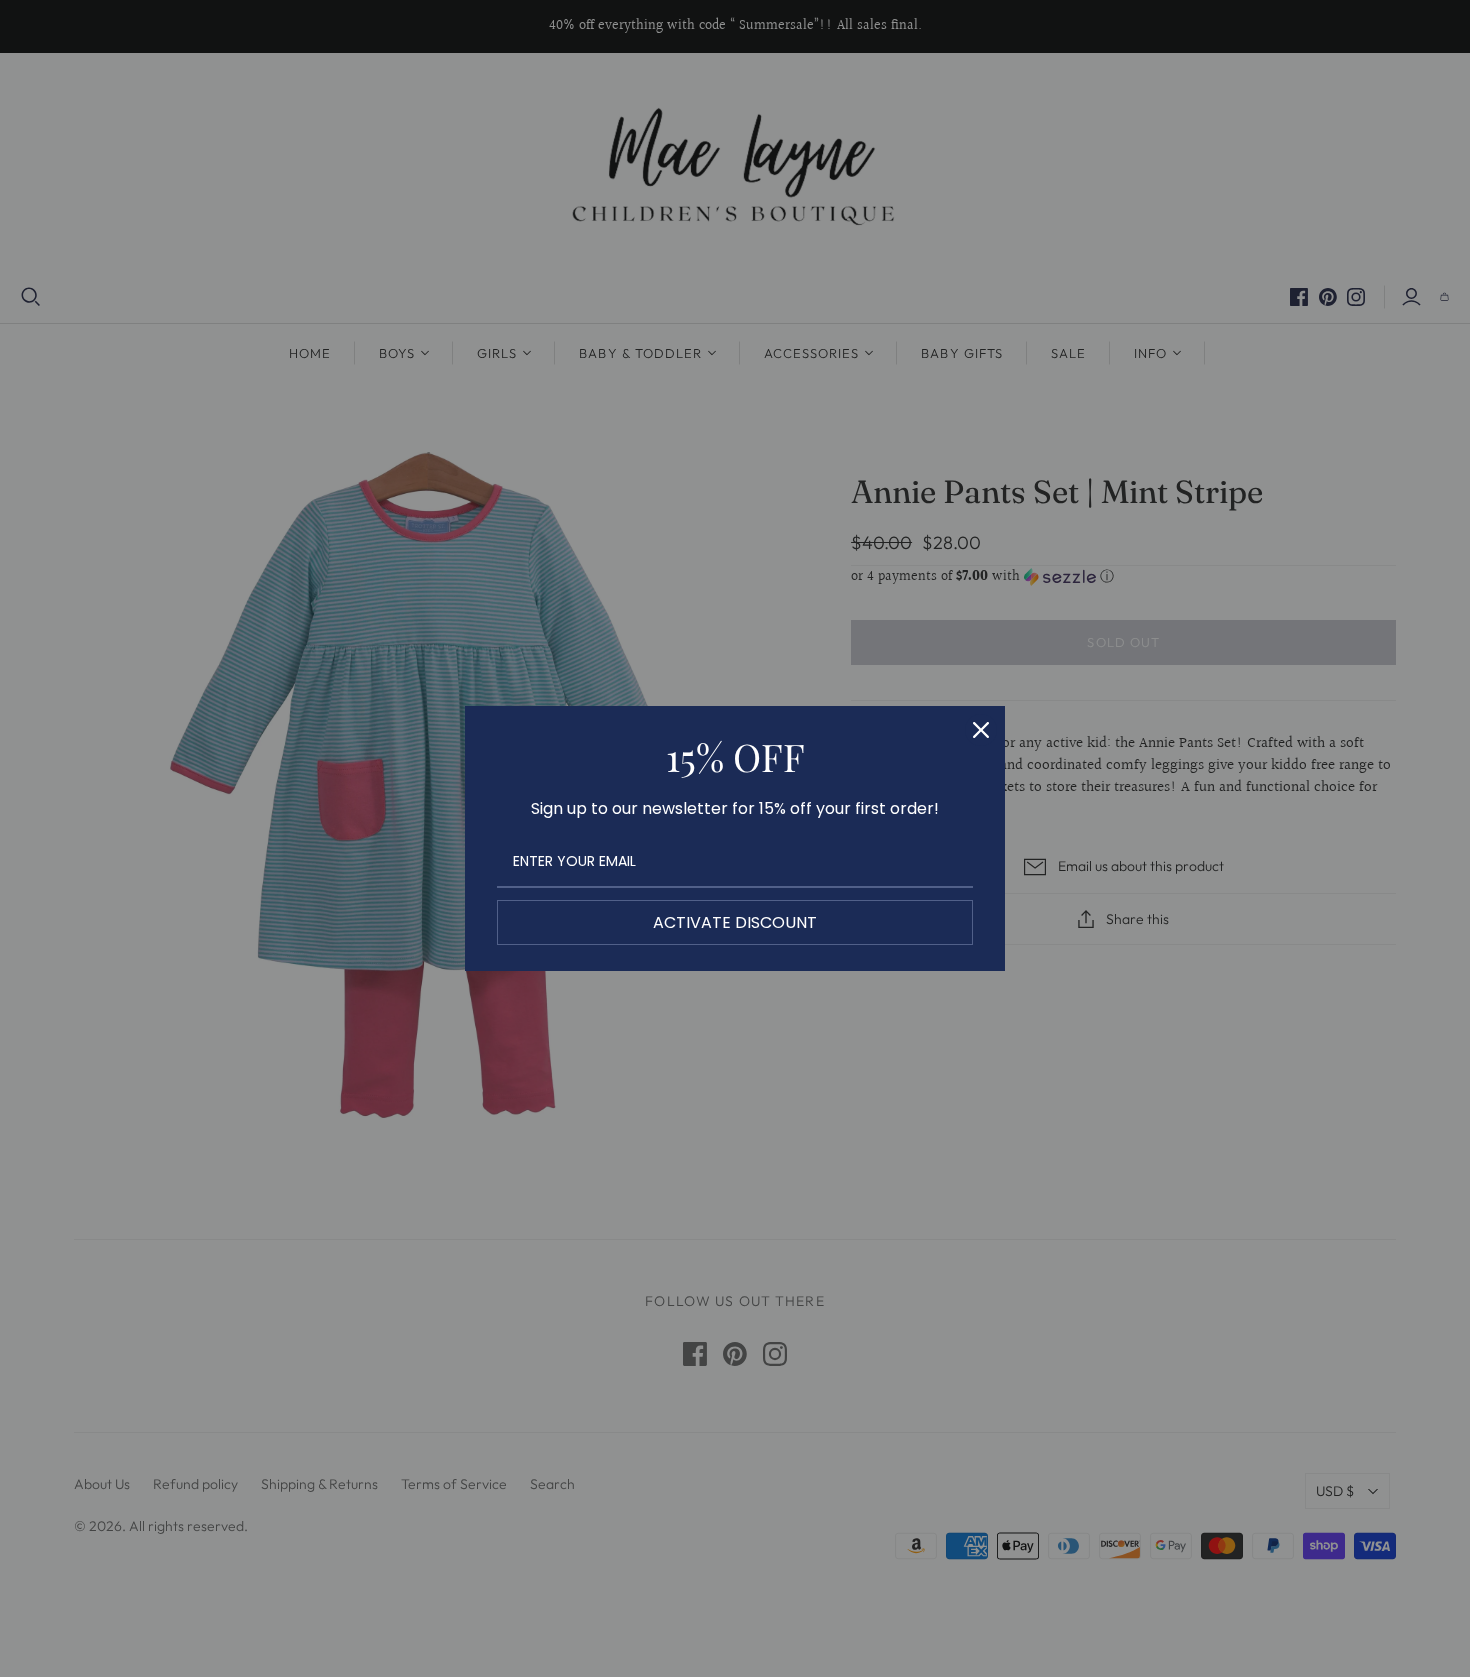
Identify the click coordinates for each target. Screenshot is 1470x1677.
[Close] (981, 730)
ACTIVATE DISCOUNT (735, 922)
